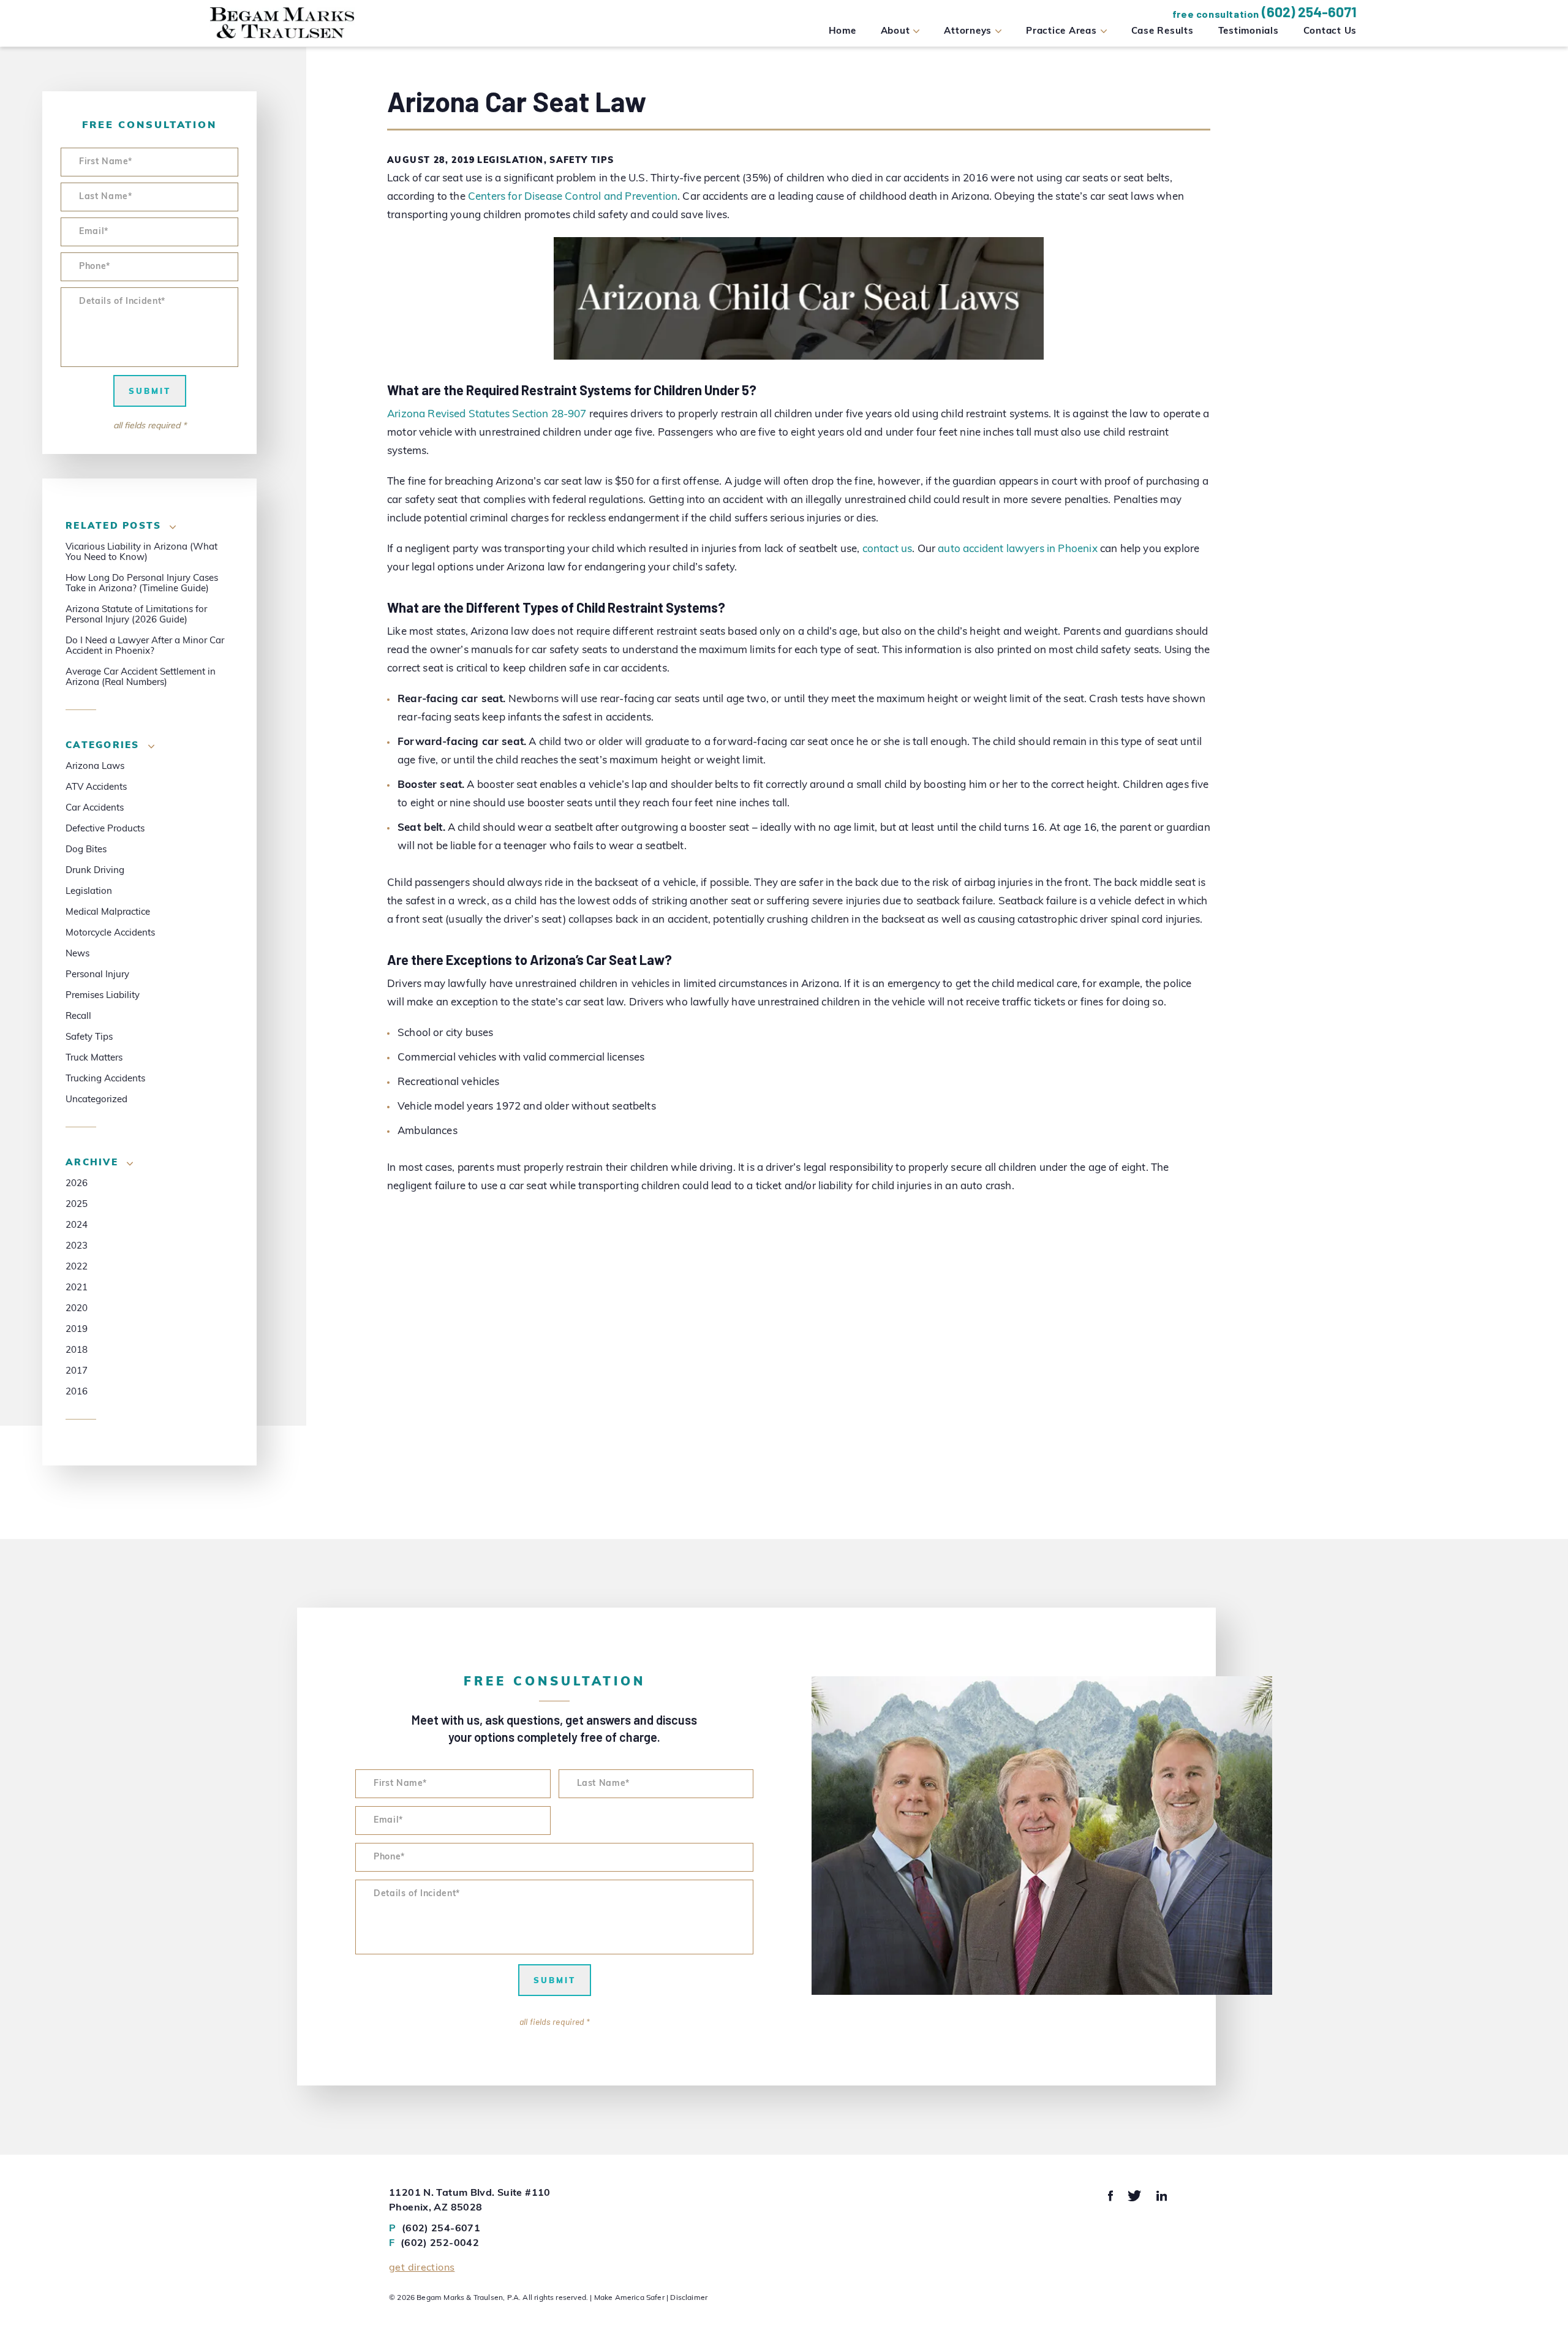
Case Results (1163, 32)
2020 (77, 1309)
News (77, 954)
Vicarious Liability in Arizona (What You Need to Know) (141, 553)
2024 (77, 1226)
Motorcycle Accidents (110, 933)
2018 (77, 1351)
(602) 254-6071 (1309, 12)
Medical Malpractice (108, 913)
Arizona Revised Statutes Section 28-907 (487, 414)
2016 (77, 1392)
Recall (78, 1017)
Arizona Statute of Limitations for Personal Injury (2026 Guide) (136, 615)
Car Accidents (95, 808)
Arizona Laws (95, 767)
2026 (77, 1184)
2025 (77, 1205)
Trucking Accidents (105, 1079)
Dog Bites (86, 850)
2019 (77, 1330)
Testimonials (1249, 32)
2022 (77, 1267)
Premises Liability (103, 996)
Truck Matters (94, 1058)
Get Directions (422, 2268)
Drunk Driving (95, 871)
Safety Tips (582, 161)
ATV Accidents (96, 788)
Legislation (510, 161)
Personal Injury (97, 975)
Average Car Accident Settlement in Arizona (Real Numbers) (141, 678)
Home (842, 32)
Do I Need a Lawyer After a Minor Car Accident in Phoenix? (145, 646)
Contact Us (1330, 32)
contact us (888, 549)
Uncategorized (96, 1100)
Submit (150, 392)
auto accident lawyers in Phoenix (1017, 549)
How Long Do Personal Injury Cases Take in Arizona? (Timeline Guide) (142, 584)
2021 (77, 1288)
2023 (77, 1246)
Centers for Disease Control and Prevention (573, 197)
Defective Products (105, 829)
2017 (77, 1371)
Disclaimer (689, 2298)
